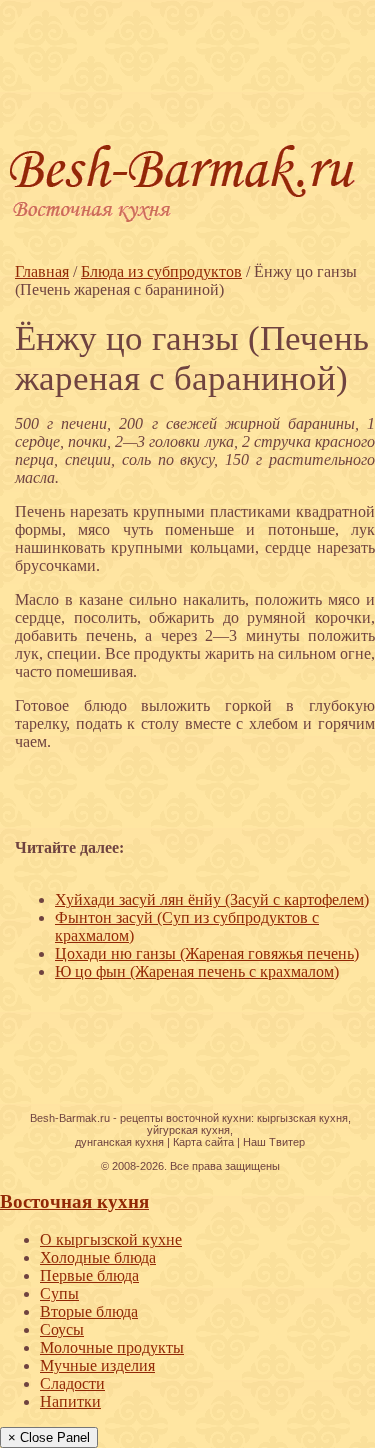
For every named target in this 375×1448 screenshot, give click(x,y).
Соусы (62, 1329)
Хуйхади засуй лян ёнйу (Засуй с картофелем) (212, 899)
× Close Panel (49, 1437)
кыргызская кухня (302, 1118)
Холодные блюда (98, 1257)
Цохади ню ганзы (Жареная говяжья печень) (207, 953)
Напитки (70, 1401)
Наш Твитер (274, 1142)
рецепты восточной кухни (185, 1118)
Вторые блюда (89, 1311)
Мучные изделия (97, 1365)
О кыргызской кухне (111, 1239)
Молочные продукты (112, 1347)
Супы (59, 1293)
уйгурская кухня (188, 1130)
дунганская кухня (119, 1142)
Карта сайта (203, 1142)
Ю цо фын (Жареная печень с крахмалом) (197, 971)
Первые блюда (89, 1275)
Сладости (72, 1383)
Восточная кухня (74, 1201)
